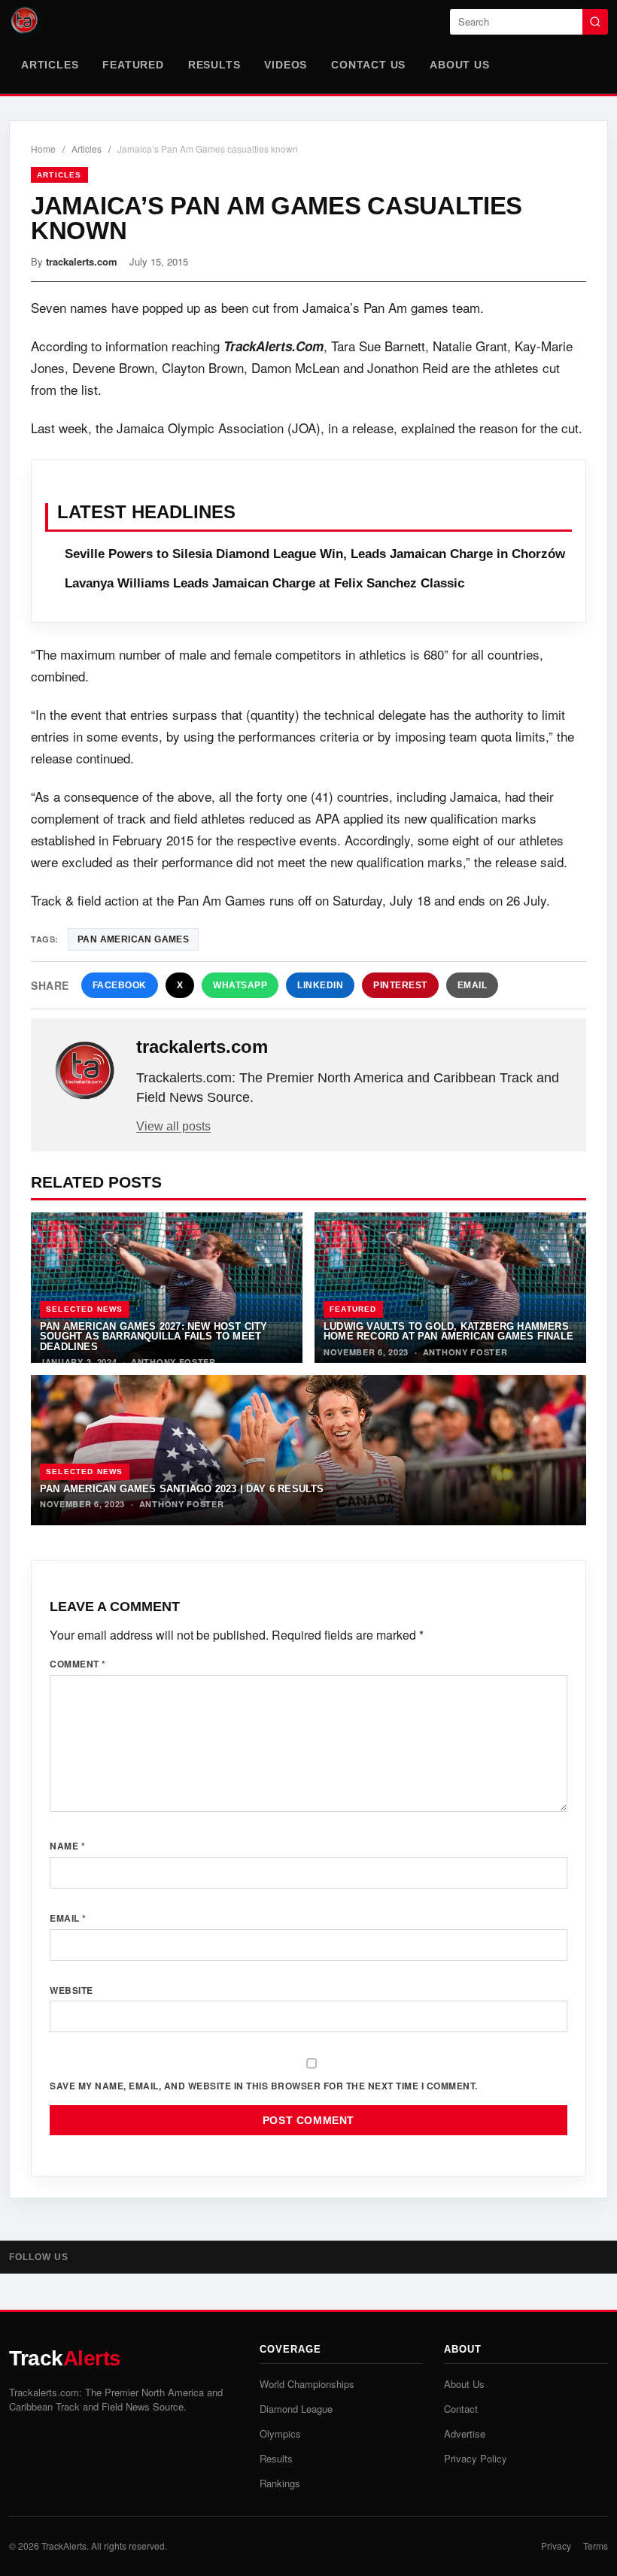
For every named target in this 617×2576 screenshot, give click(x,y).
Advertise (465, 2433)
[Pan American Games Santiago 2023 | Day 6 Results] (308, 1450)
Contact (461, 2409)
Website (71, 1990)
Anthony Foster (173, 1362)
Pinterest (400, 985)
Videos (286, 65)
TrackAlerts (64, 2546)
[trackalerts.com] (85, 1071)
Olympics (280, 2433)
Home (43, 149)
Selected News (85, 1309)
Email (473, 985)
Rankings (280, 2483)
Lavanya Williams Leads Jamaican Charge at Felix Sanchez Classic (264, 583)
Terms (596, 2546)
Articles (50, 65)
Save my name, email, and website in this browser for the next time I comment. (264, 2086)
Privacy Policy (476, 2458)
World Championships (307, 2384)
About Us (459, 65)
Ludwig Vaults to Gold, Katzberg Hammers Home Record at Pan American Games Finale (448, 1331)
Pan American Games (133, 939)
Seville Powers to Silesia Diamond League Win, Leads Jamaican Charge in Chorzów (315, 554)
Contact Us (368, 65)
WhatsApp (240, 985)
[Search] (595, 22)
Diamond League (296, 2409)
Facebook (120, 985)
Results (214, 65)
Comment (78, 1664)
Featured (133, 65)
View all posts (173, 1126)
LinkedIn (320, 985)
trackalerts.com (82, 261)
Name (67, 1846)
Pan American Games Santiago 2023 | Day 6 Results (182, 1489)
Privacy (556, 2546)
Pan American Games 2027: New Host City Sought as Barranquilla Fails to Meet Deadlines (154, 1337)
